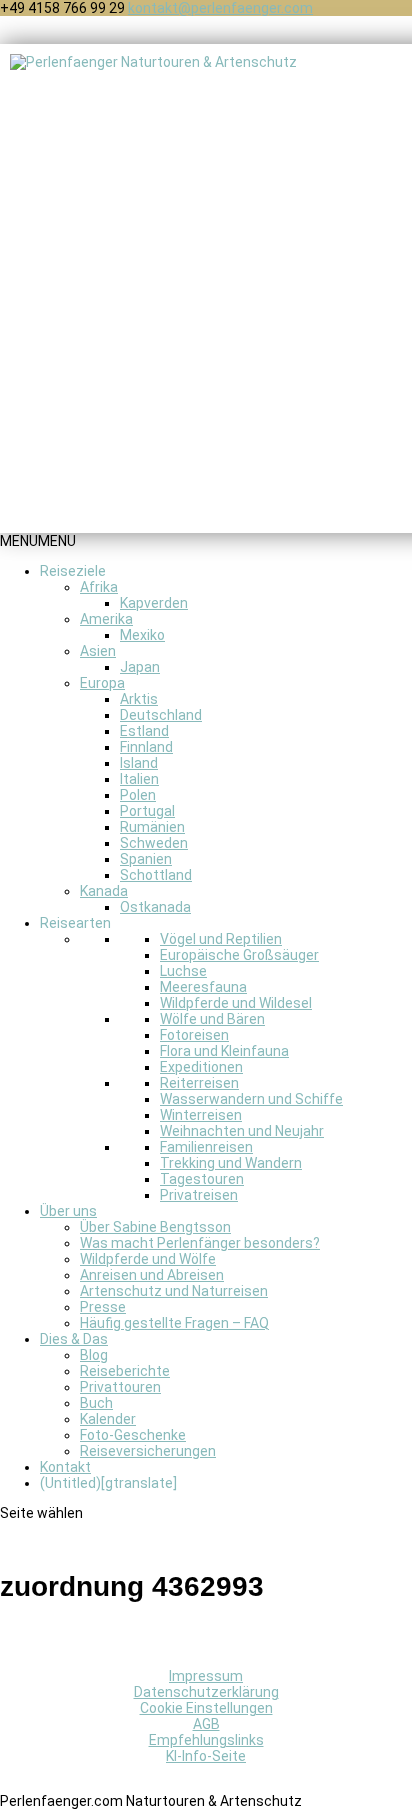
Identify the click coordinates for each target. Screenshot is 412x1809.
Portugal (147, 811)
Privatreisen (199, 1195)
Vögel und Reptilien (221, 939)
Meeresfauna (203, 987)
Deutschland (161, 715)
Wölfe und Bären (212, 1019)
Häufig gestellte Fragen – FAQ (174, 1323)
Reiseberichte (125, 1371)
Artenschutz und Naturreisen (174, 1291)
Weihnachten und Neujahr (242, 1131)
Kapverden (154, 603)
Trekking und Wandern (231, 1163)
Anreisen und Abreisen (152, 1275)
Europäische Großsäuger (239, 955)
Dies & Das (74, 1339)
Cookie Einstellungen (206, 1708)
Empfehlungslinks (206, 1740)
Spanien (146, 859)
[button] (38, 541)
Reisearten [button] (75, 923)
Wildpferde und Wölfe (148, 1259)
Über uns (68, 1211)
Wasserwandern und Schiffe (251, 1099)
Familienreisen (206, 1147)
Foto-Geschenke (133, 1435)
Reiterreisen (199, 1083)
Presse (103, 1307)
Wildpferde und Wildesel (236, 1003)
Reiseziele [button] (73, 571)
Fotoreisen (194, 1035)
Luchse (183, 971)
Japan (140, 667)
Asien (98, 651)
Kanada (104, 891)
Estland (144, 731)
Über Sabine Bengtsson (155, 1227)
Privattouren (120, 1387)
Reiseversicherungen (148, 1451)
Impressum (206, 1676)
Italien (139, 779)
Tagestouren (202, 1179)
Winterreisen (201, 1115)
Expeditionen (201, 1067)
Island (139, 763)
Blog (94, 1355)
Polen (138, 795)
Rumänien (152, 827)
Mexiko (142, 635)
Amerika (106, 619)
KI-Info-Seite (206, 1756)
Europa (102, 683)
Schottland (156, 875)
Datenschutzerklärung (206, 1692)
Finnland (146, 747)
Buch (96, 1403)
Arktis (139, 699)
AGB (206, 1724)
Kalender (108, 1419)
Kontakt (65, 1467)
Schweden (154, 843)
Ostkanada (155, 907)
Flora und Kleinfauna (224, 1051)
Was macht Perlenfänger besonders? (200, 1243)
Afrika (99, 587)
